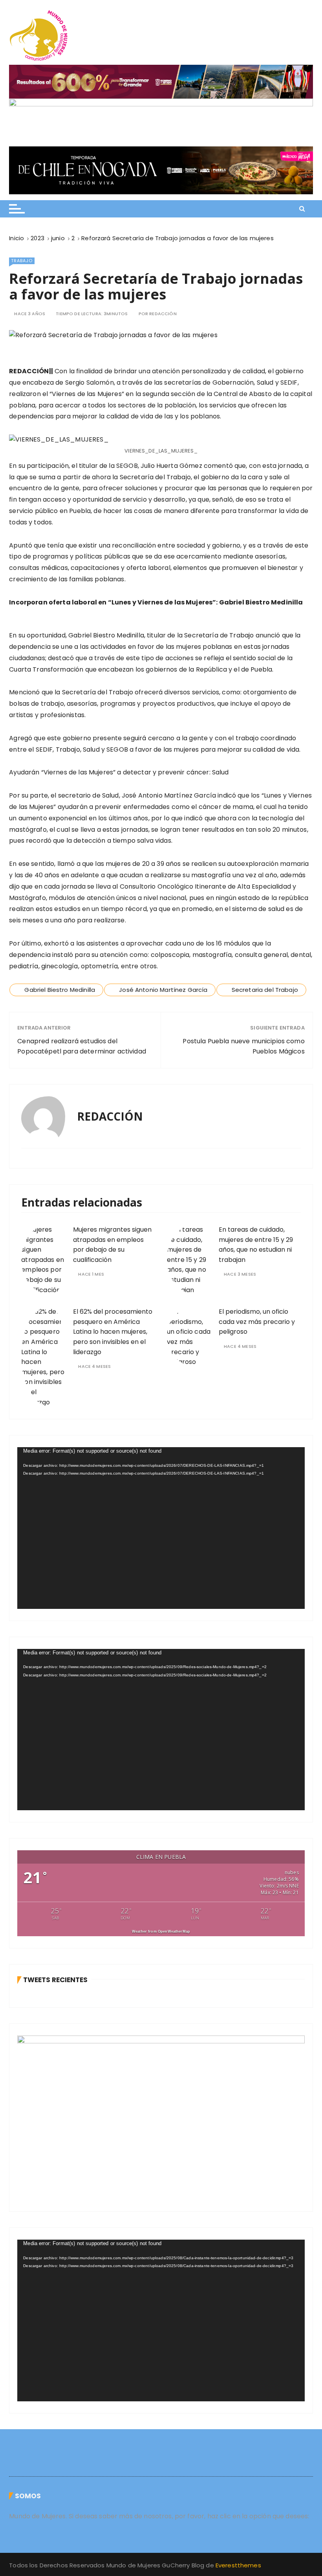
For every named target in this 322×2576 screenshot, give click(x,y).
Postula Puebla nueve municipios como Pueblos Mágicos (243, 1046)
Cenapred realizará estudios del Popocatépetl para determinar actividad (82, 1046)
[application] (161, 1528)
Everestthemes (238, 2565)
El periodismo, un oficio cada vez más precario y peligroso (257, 1322)
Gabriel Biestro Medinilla (60, 990)
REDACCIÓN (163, 314)
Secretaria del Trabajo (265, 990)
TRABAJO (22, 261)
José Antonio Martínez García (163, 990)
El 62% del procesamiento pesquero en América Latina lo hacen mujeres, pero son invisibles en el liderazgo (113, 1332)
